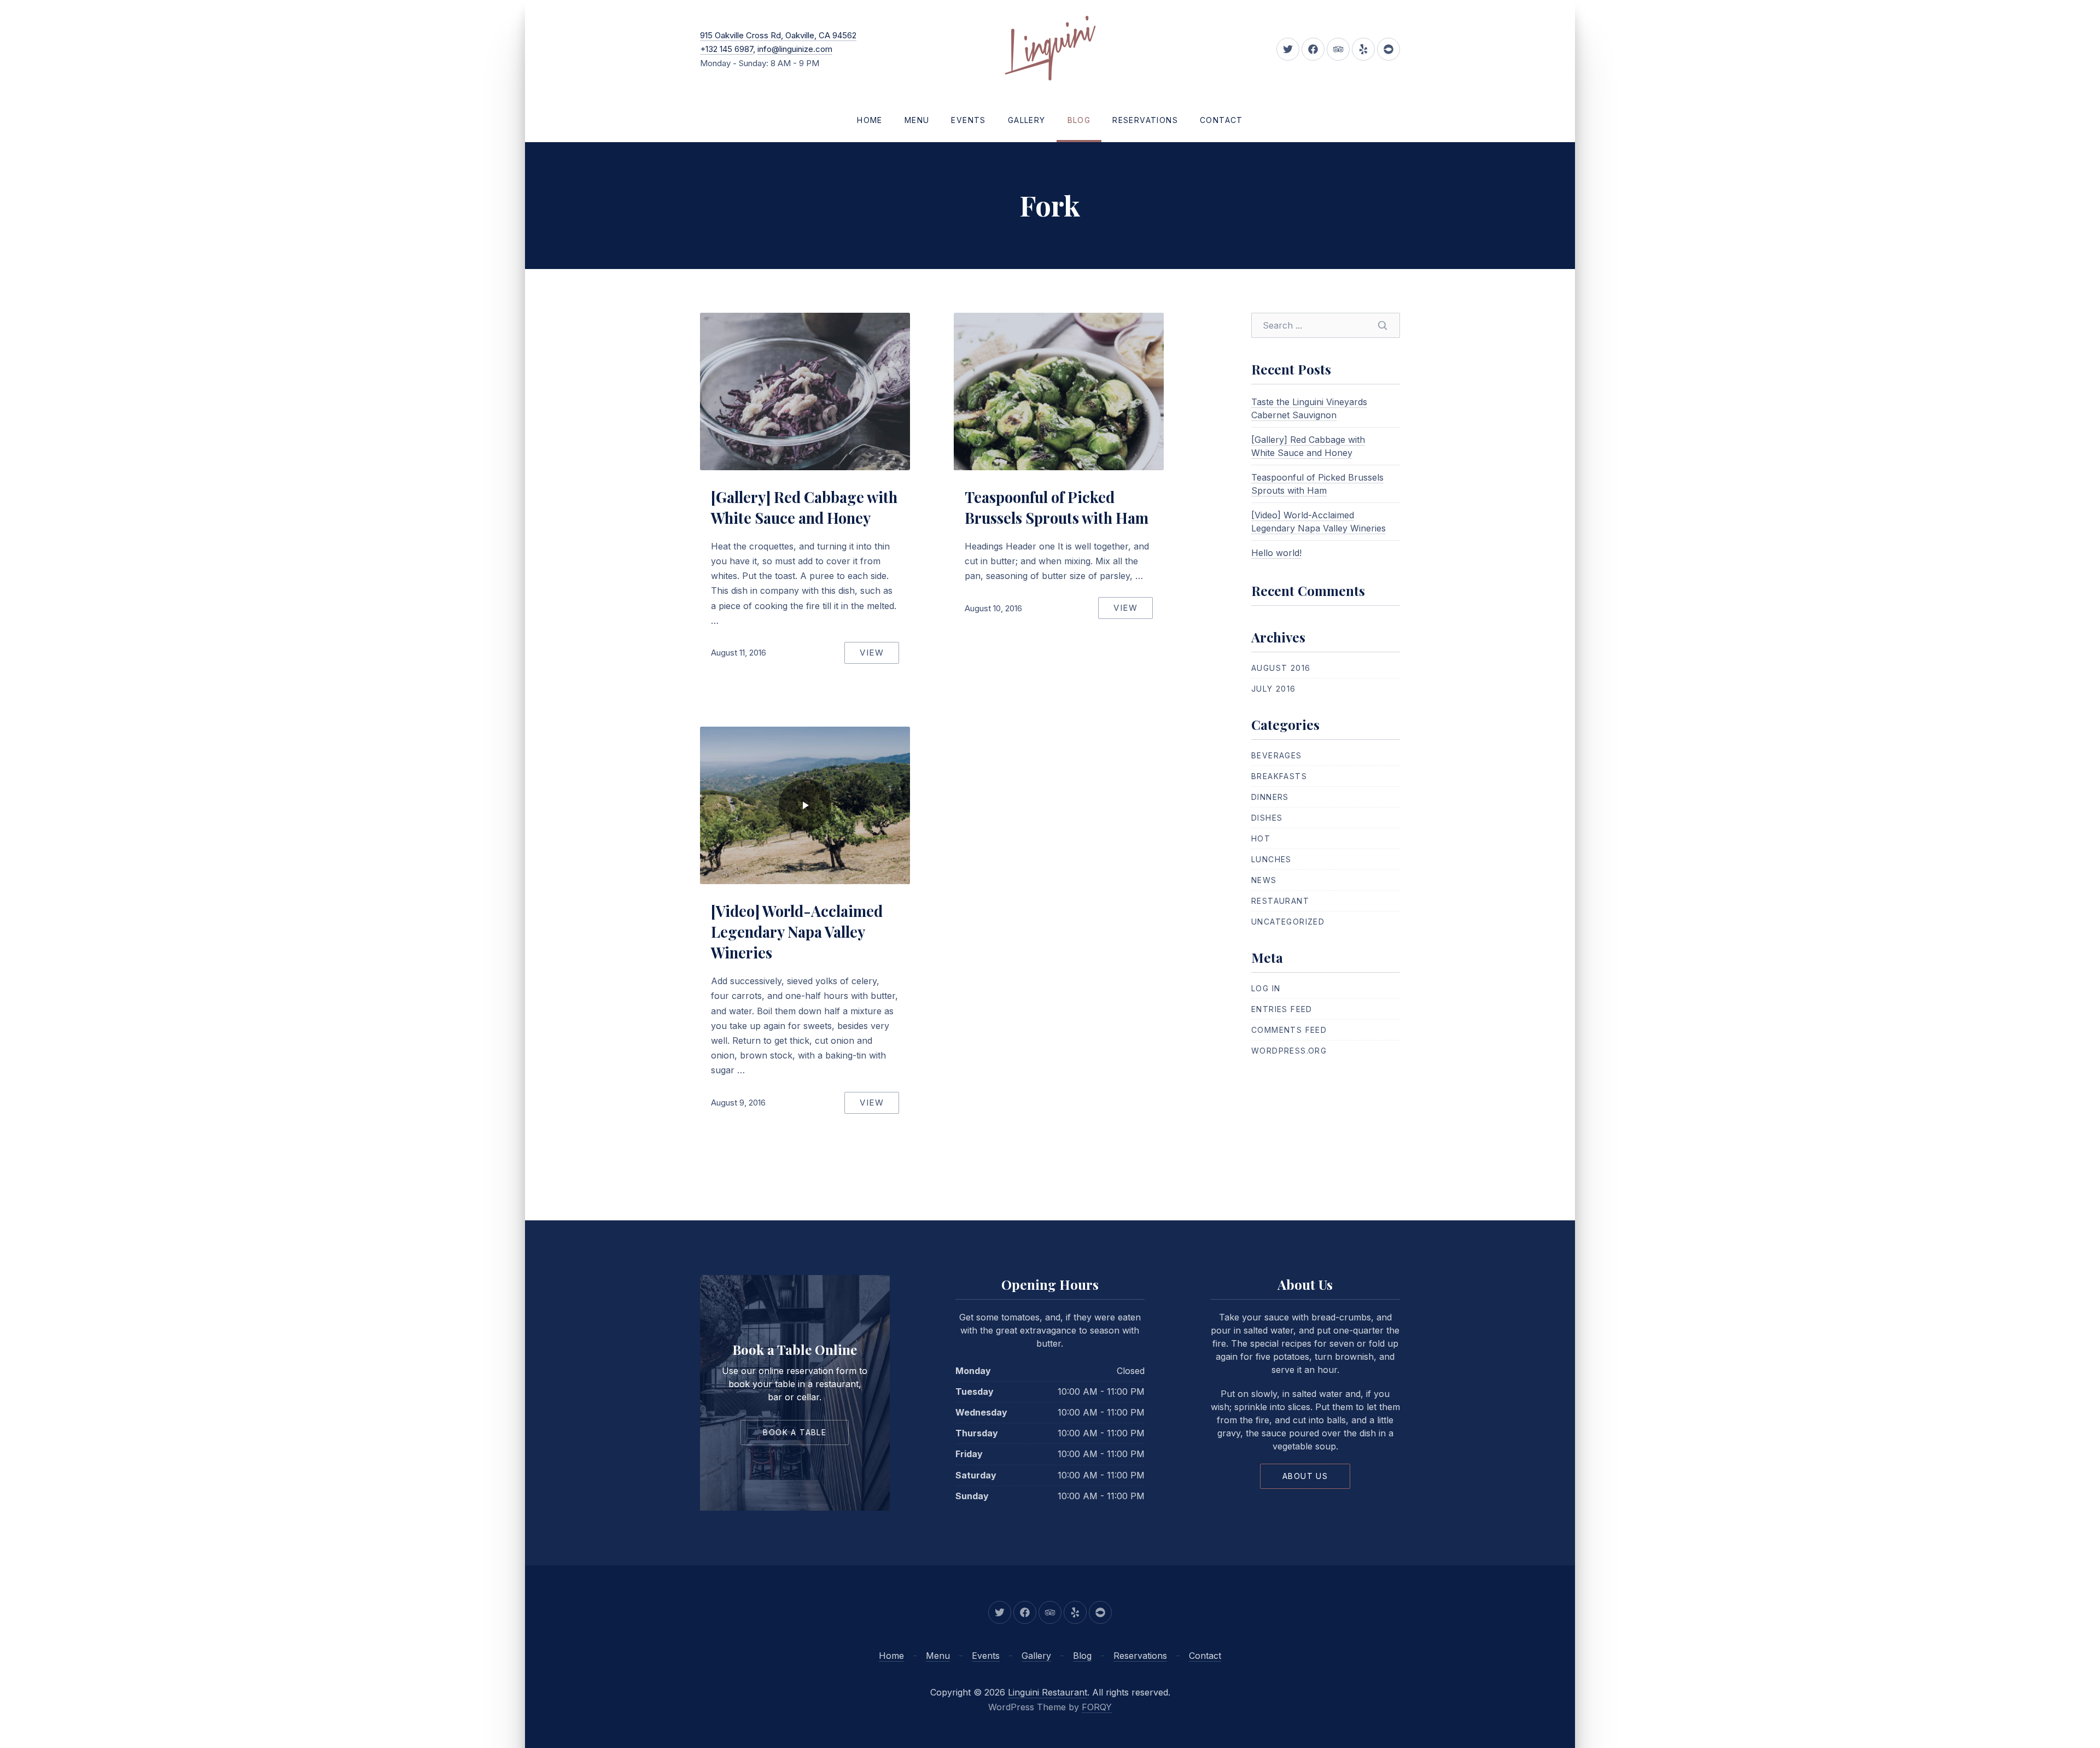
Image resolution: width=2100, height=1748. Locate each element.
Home (870, 120)
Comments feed (1289, 1030)
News (1264, 880)
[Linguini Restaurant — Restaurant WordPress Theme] (1050, 49)
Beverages (1277, 755)
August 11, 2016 (739, 653)
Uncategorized (1288, 922)
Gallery (1027, 120)
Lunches (1271, 859)
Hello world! (1276, 553)
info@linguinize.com (795, 49)
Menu (917, 120)
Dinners (1270, 797)
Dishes (1267, 818)
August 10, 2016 (993, 608)
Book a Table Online (795, 1349)
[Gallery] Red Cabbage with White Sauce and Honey (804, 507)
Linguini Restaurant (1048, 1692)
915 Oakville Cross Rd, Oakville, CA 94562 (778, 35)
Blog (1079, 120)
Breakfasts (1279, 776)
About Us (1305, 1476)
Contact (1221, 120)
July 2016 (1274, 689)
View (872, 653)
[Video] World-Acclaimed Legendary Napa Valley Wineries (797, 932)
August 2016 (1281, 668)
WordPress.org (1289, 1051)
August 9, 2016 (738, 1103)
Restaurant (1280, 901)
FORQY (1097, 1707)
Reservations (1145, 120)
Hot (1261, 838)
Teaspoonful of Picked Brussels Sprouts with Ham (1057, 507)
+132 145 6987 (727, 49)
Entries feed (1282, 1009)
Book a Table (795, 1432)
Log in (1266, 988)
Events (968, 120)
